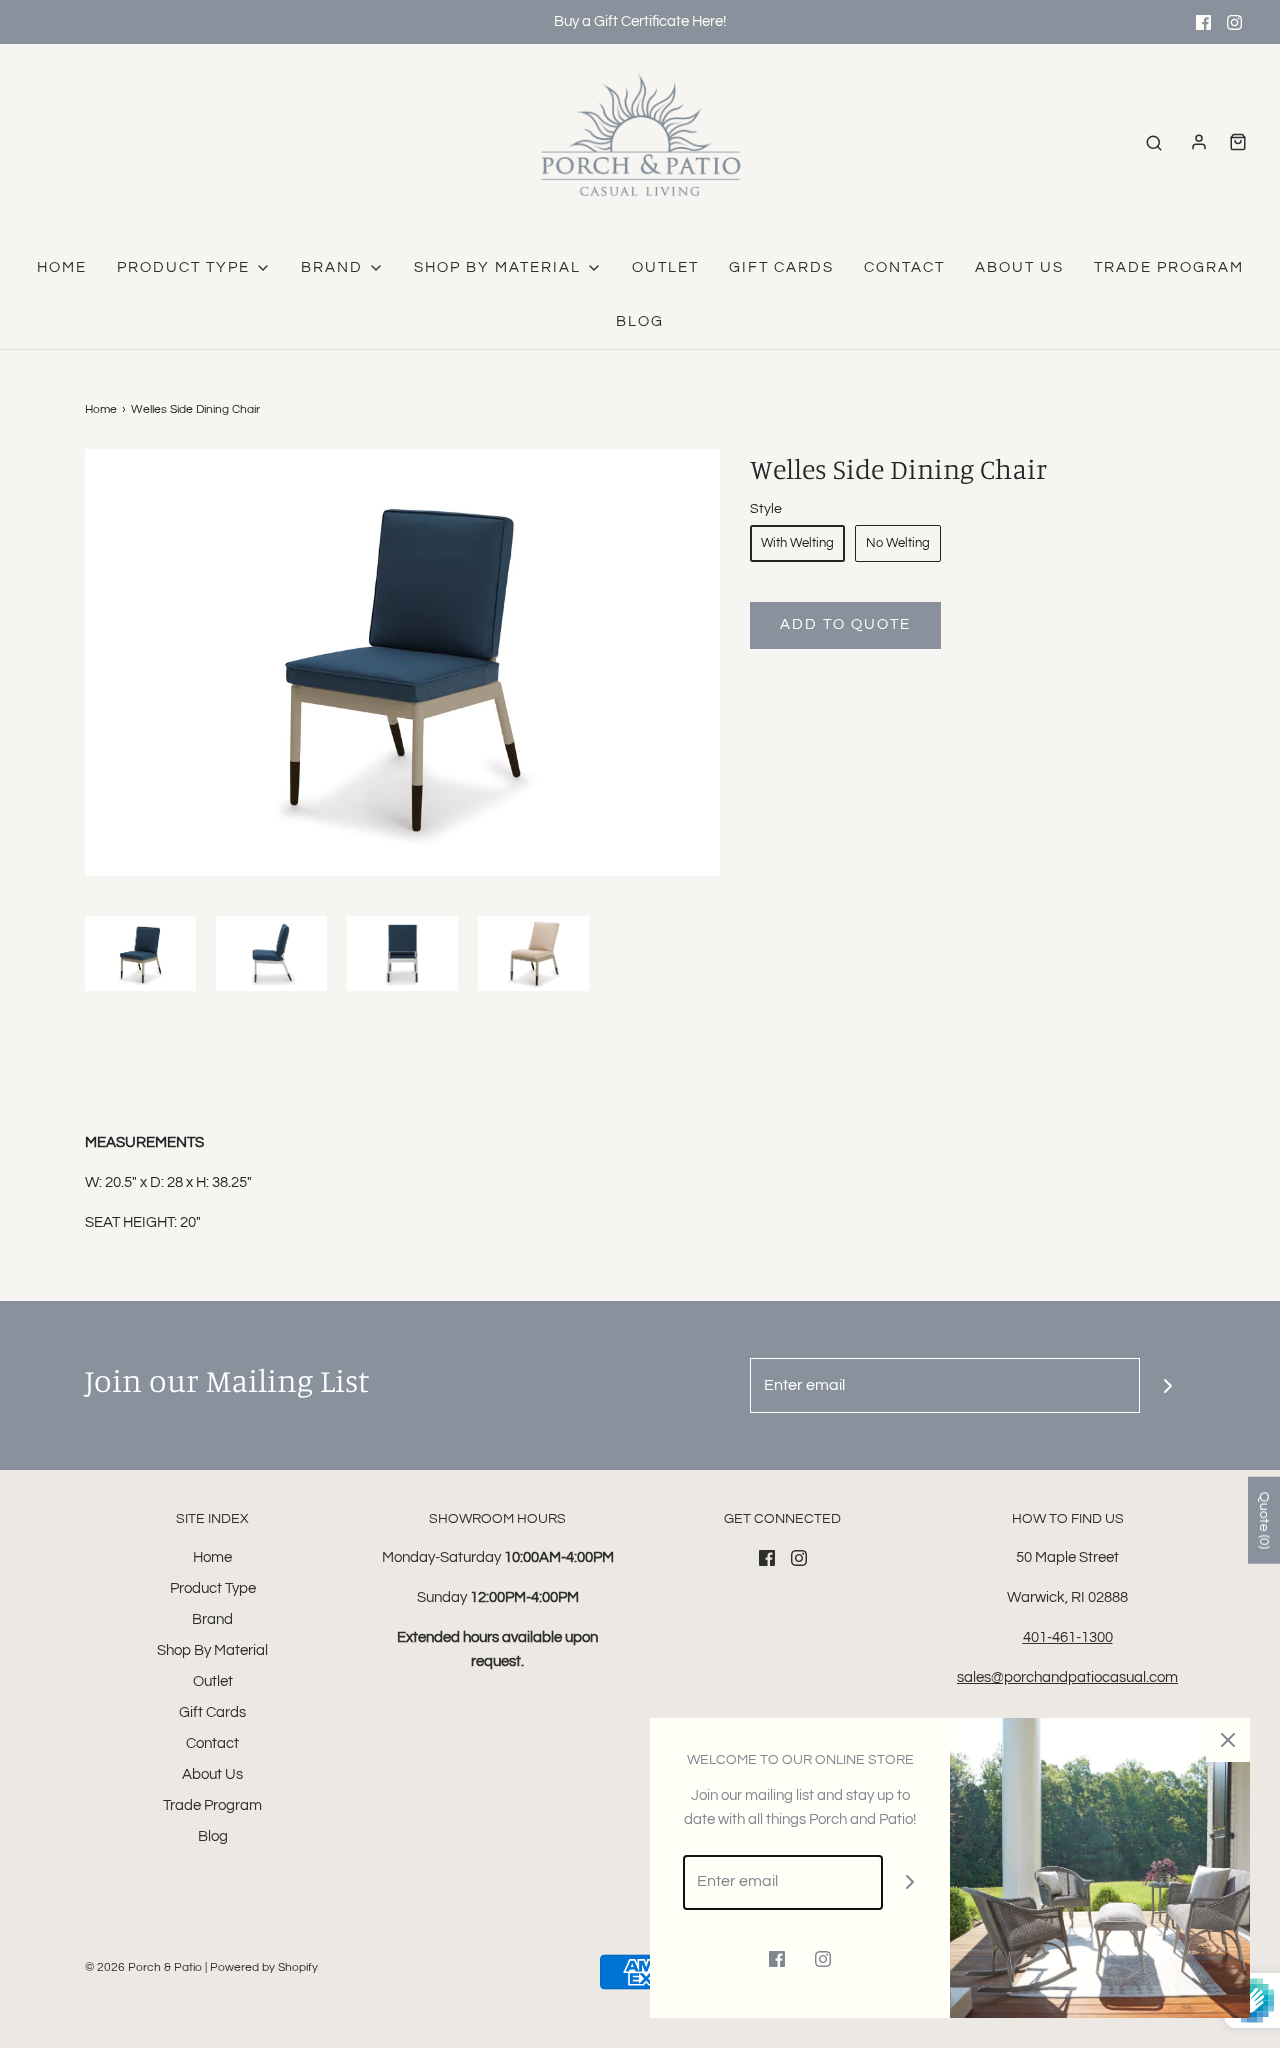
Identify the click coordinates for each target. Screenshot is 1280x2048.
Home (62, 267)
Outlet (665, 267)
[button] (140, 953)
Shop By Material (212, 1650)
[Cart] (1238, 142)
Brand (212, 1619)
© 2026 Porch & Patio (143, 1967)
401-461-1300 (1068, 1637)
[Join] (1167, 1385)
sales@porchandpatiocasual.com (1067, 1677)
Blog (640, 321)
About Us (1019, 267)
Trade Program (1169, 267)
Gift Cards (781, 267)
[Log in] (1199, 142)
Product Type (213, 1588)
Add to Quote (845, 624)
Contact (904, 267)
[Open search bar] (1154, 142)
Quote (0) (1264, 1519)
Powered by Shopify (264, 1967)
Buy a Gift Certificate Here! (640, 21)
